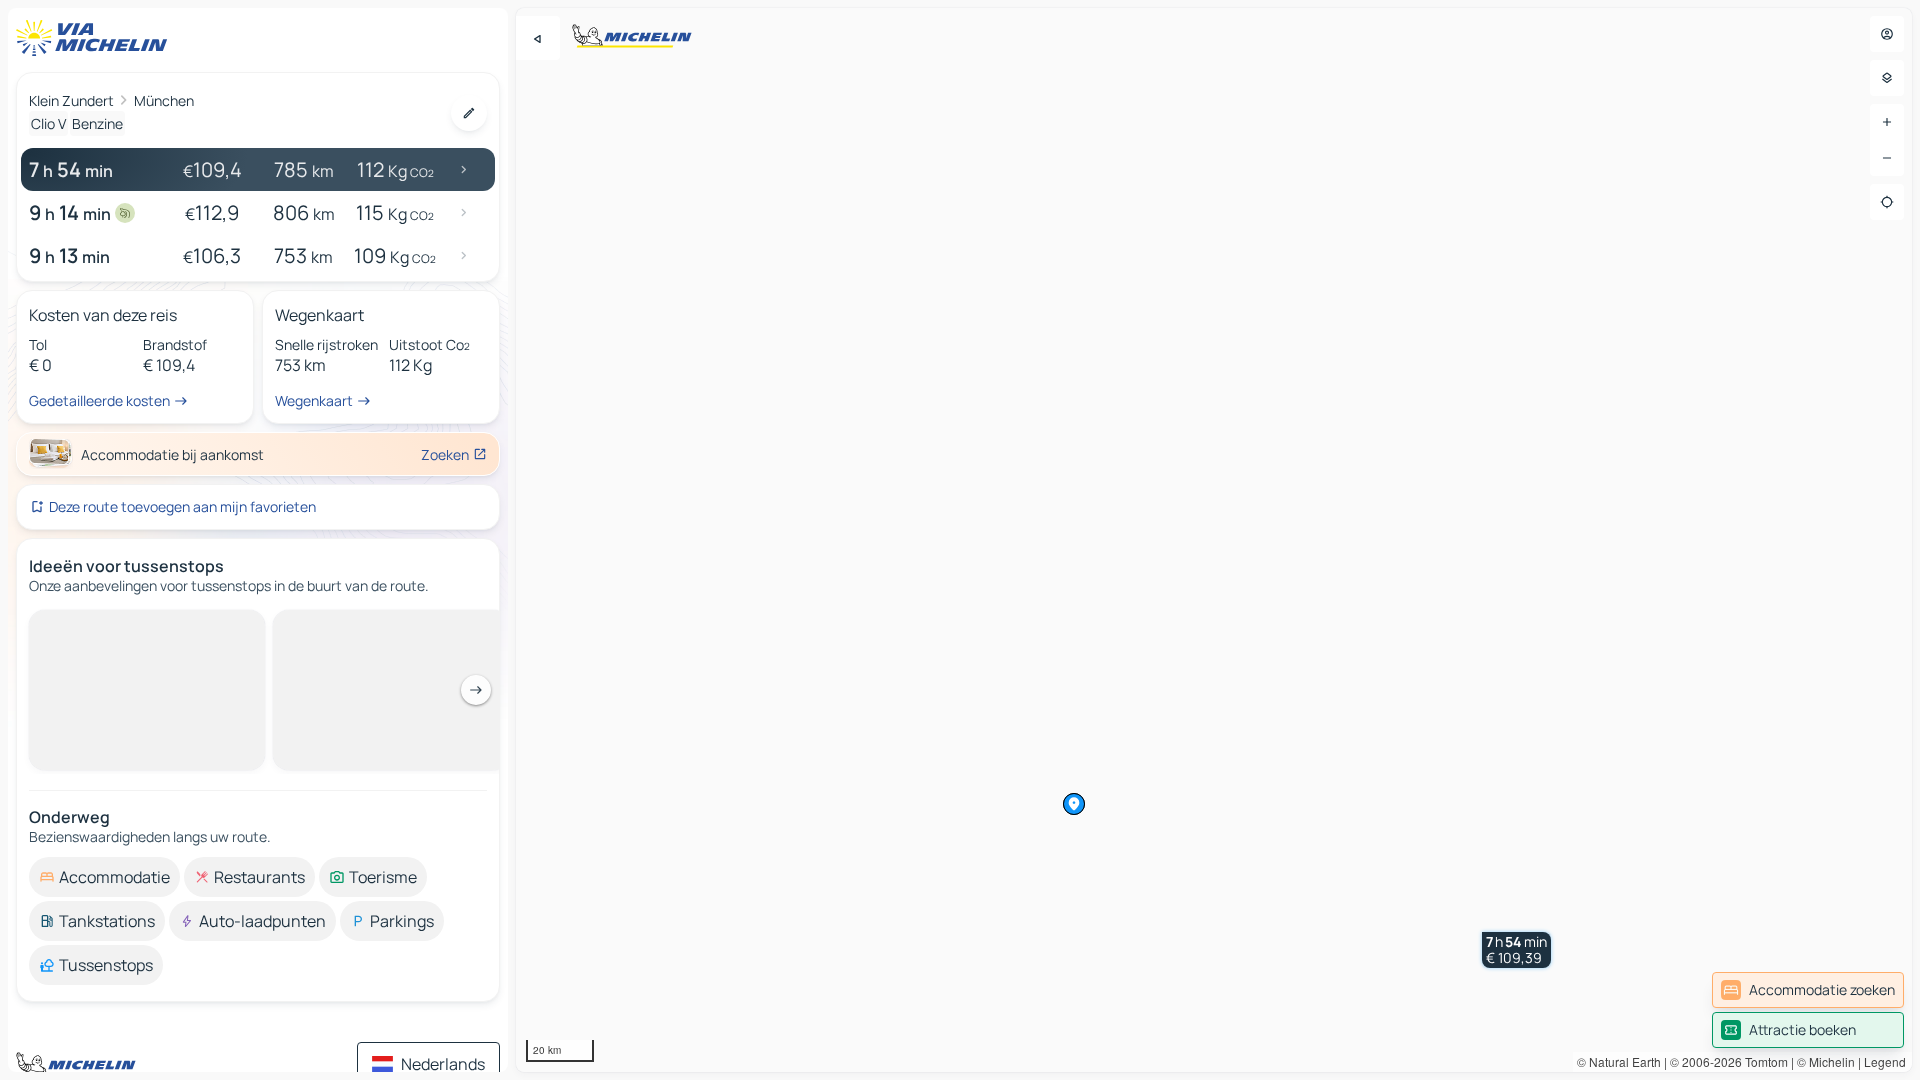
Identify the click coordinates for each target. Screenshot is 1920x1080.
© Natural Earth (1619, 1061)
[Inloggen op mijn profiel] (1887, 34)
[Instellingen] (1887, 78)
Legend (1885, 1061)
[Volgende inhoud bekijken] (476, 690)
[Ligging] (1887, 202)
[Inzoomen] (1887, 122)
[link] (1808, 990)
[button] (1516, 950)
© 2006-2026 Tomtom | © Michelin (1762, 1061)
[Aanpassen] (469, 113)
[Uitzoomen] (1887, 158)
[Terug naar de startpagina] (96, 38)
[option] (104, 877)
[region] (1214, 540)
